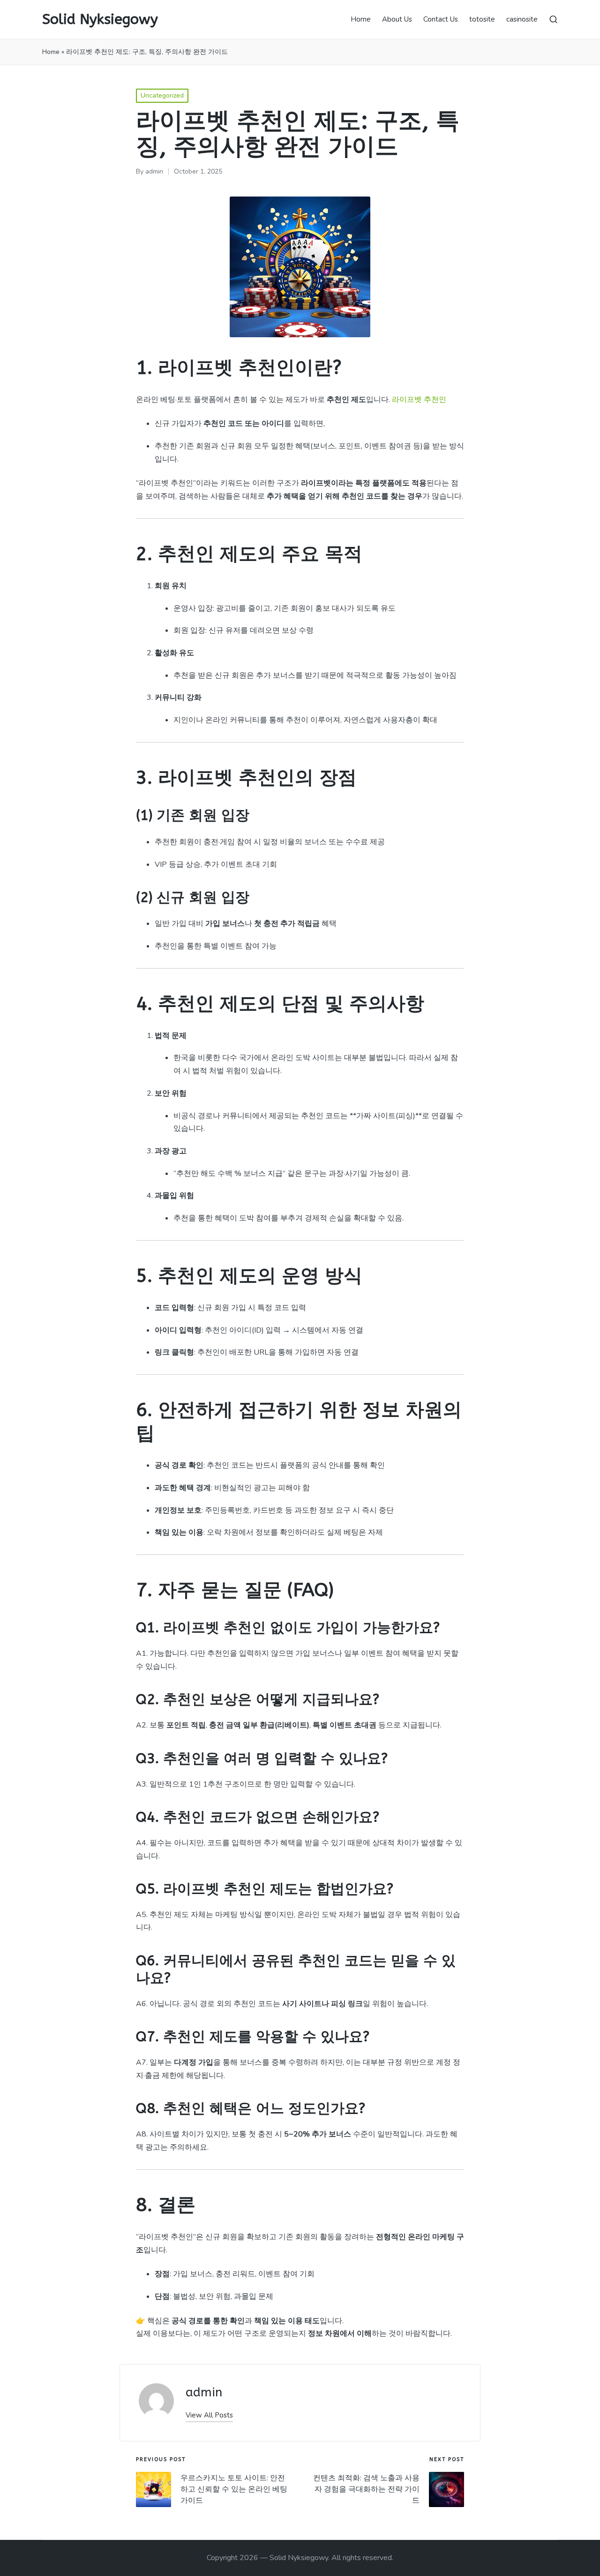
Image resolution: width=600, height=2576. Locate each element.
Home (51, 52)
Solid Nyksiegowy (100, 19)
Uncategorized (162, 95)
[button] (209, 2415)
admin (204, 2392)
